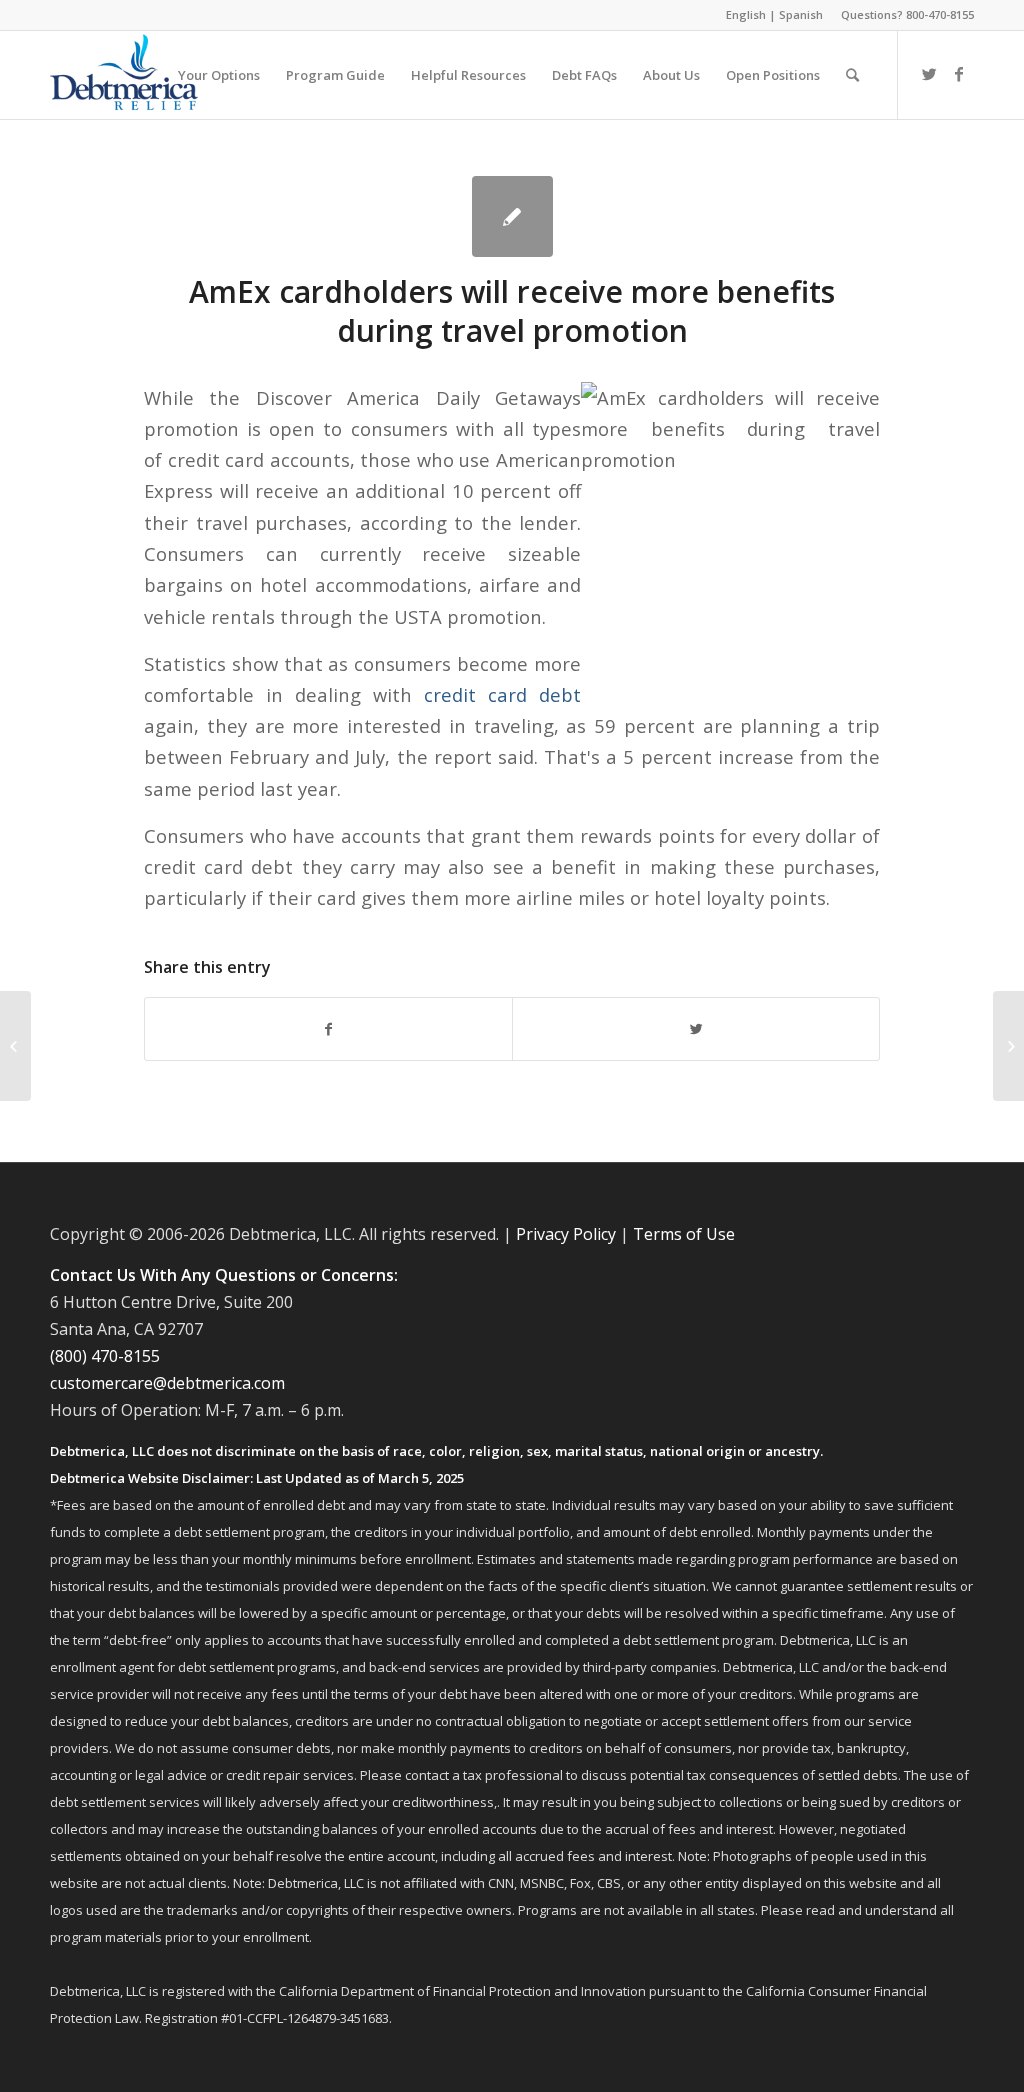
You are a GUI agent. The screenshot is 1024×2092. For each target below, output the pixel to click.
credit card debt (502, 694)
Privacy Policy (566, 1234)
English (746, 14)
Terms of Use (684, 1234)
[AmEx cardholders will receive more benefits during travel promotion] (512, 216)
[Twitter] (929, 74)
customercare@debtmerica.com (167, 1383)
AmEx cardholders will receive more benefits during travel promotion (512, 311)
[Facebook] (959, 74)
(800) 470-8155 (105, 1356)
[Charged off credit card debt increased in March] (15, 1046)
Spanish (801, 14)
